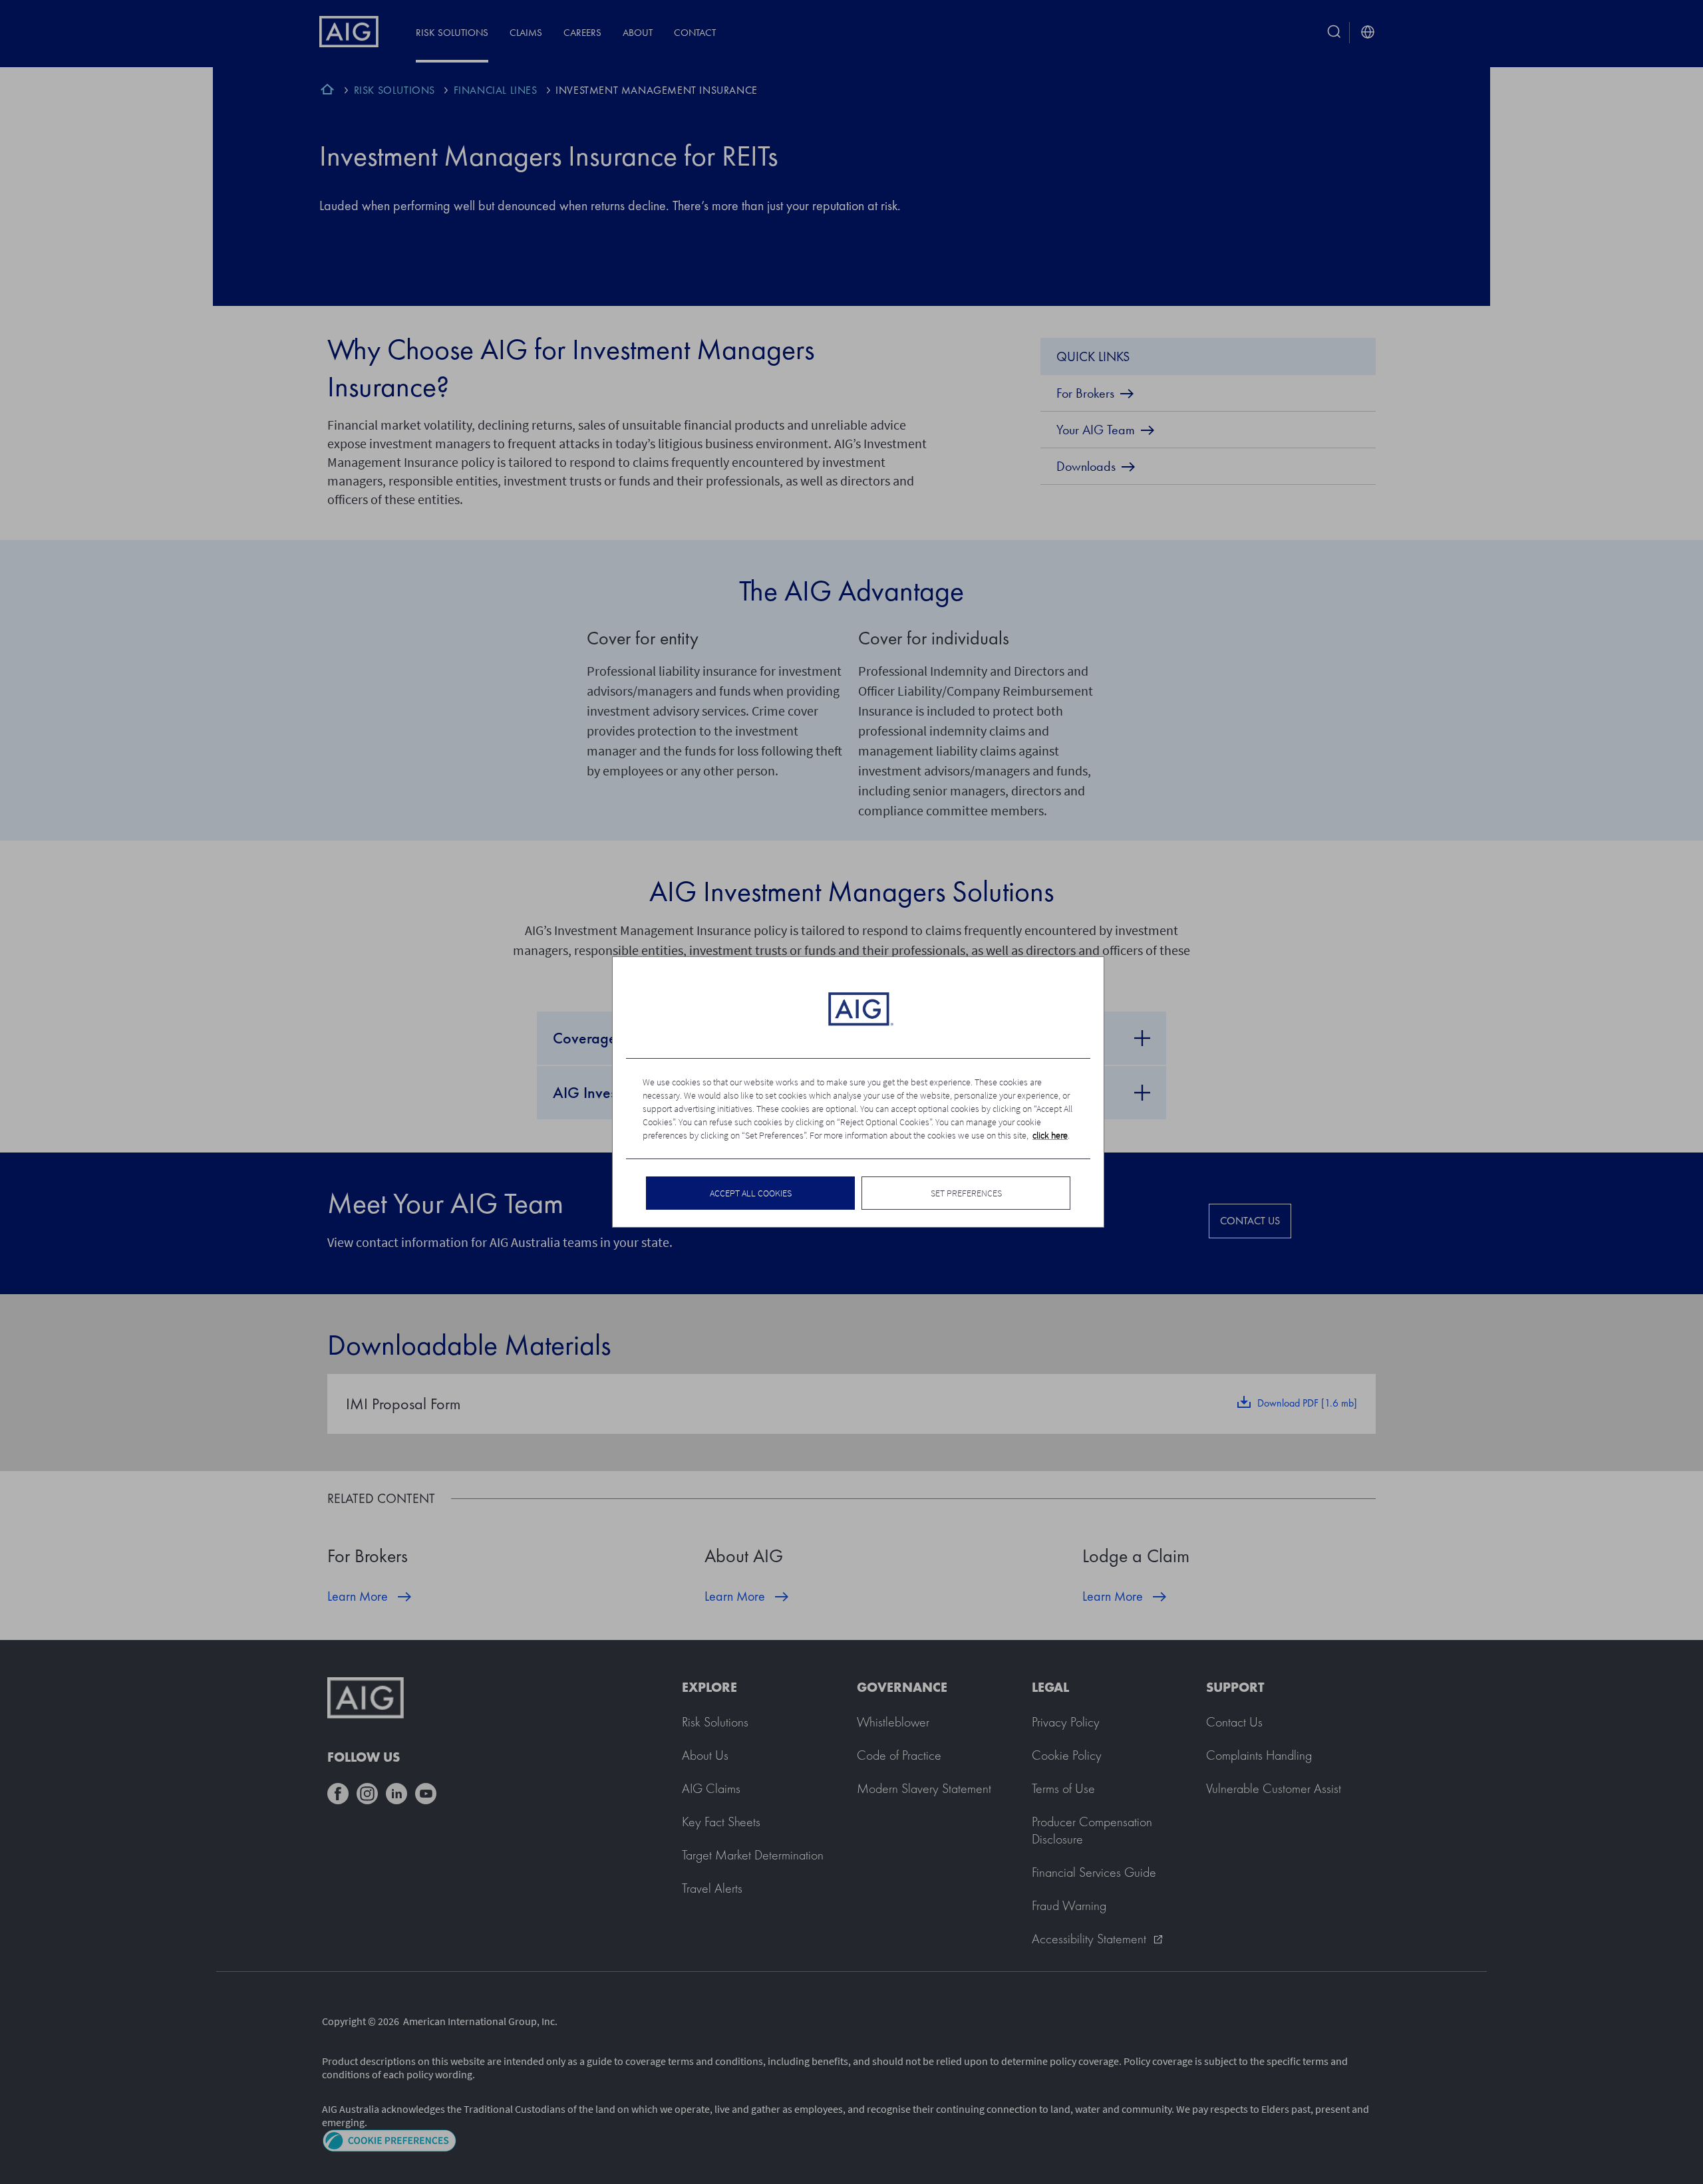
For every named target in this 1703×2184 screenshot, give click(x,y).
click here (1050, 1135)
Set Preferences (966, 1193)
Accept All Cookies (751, 1193)
